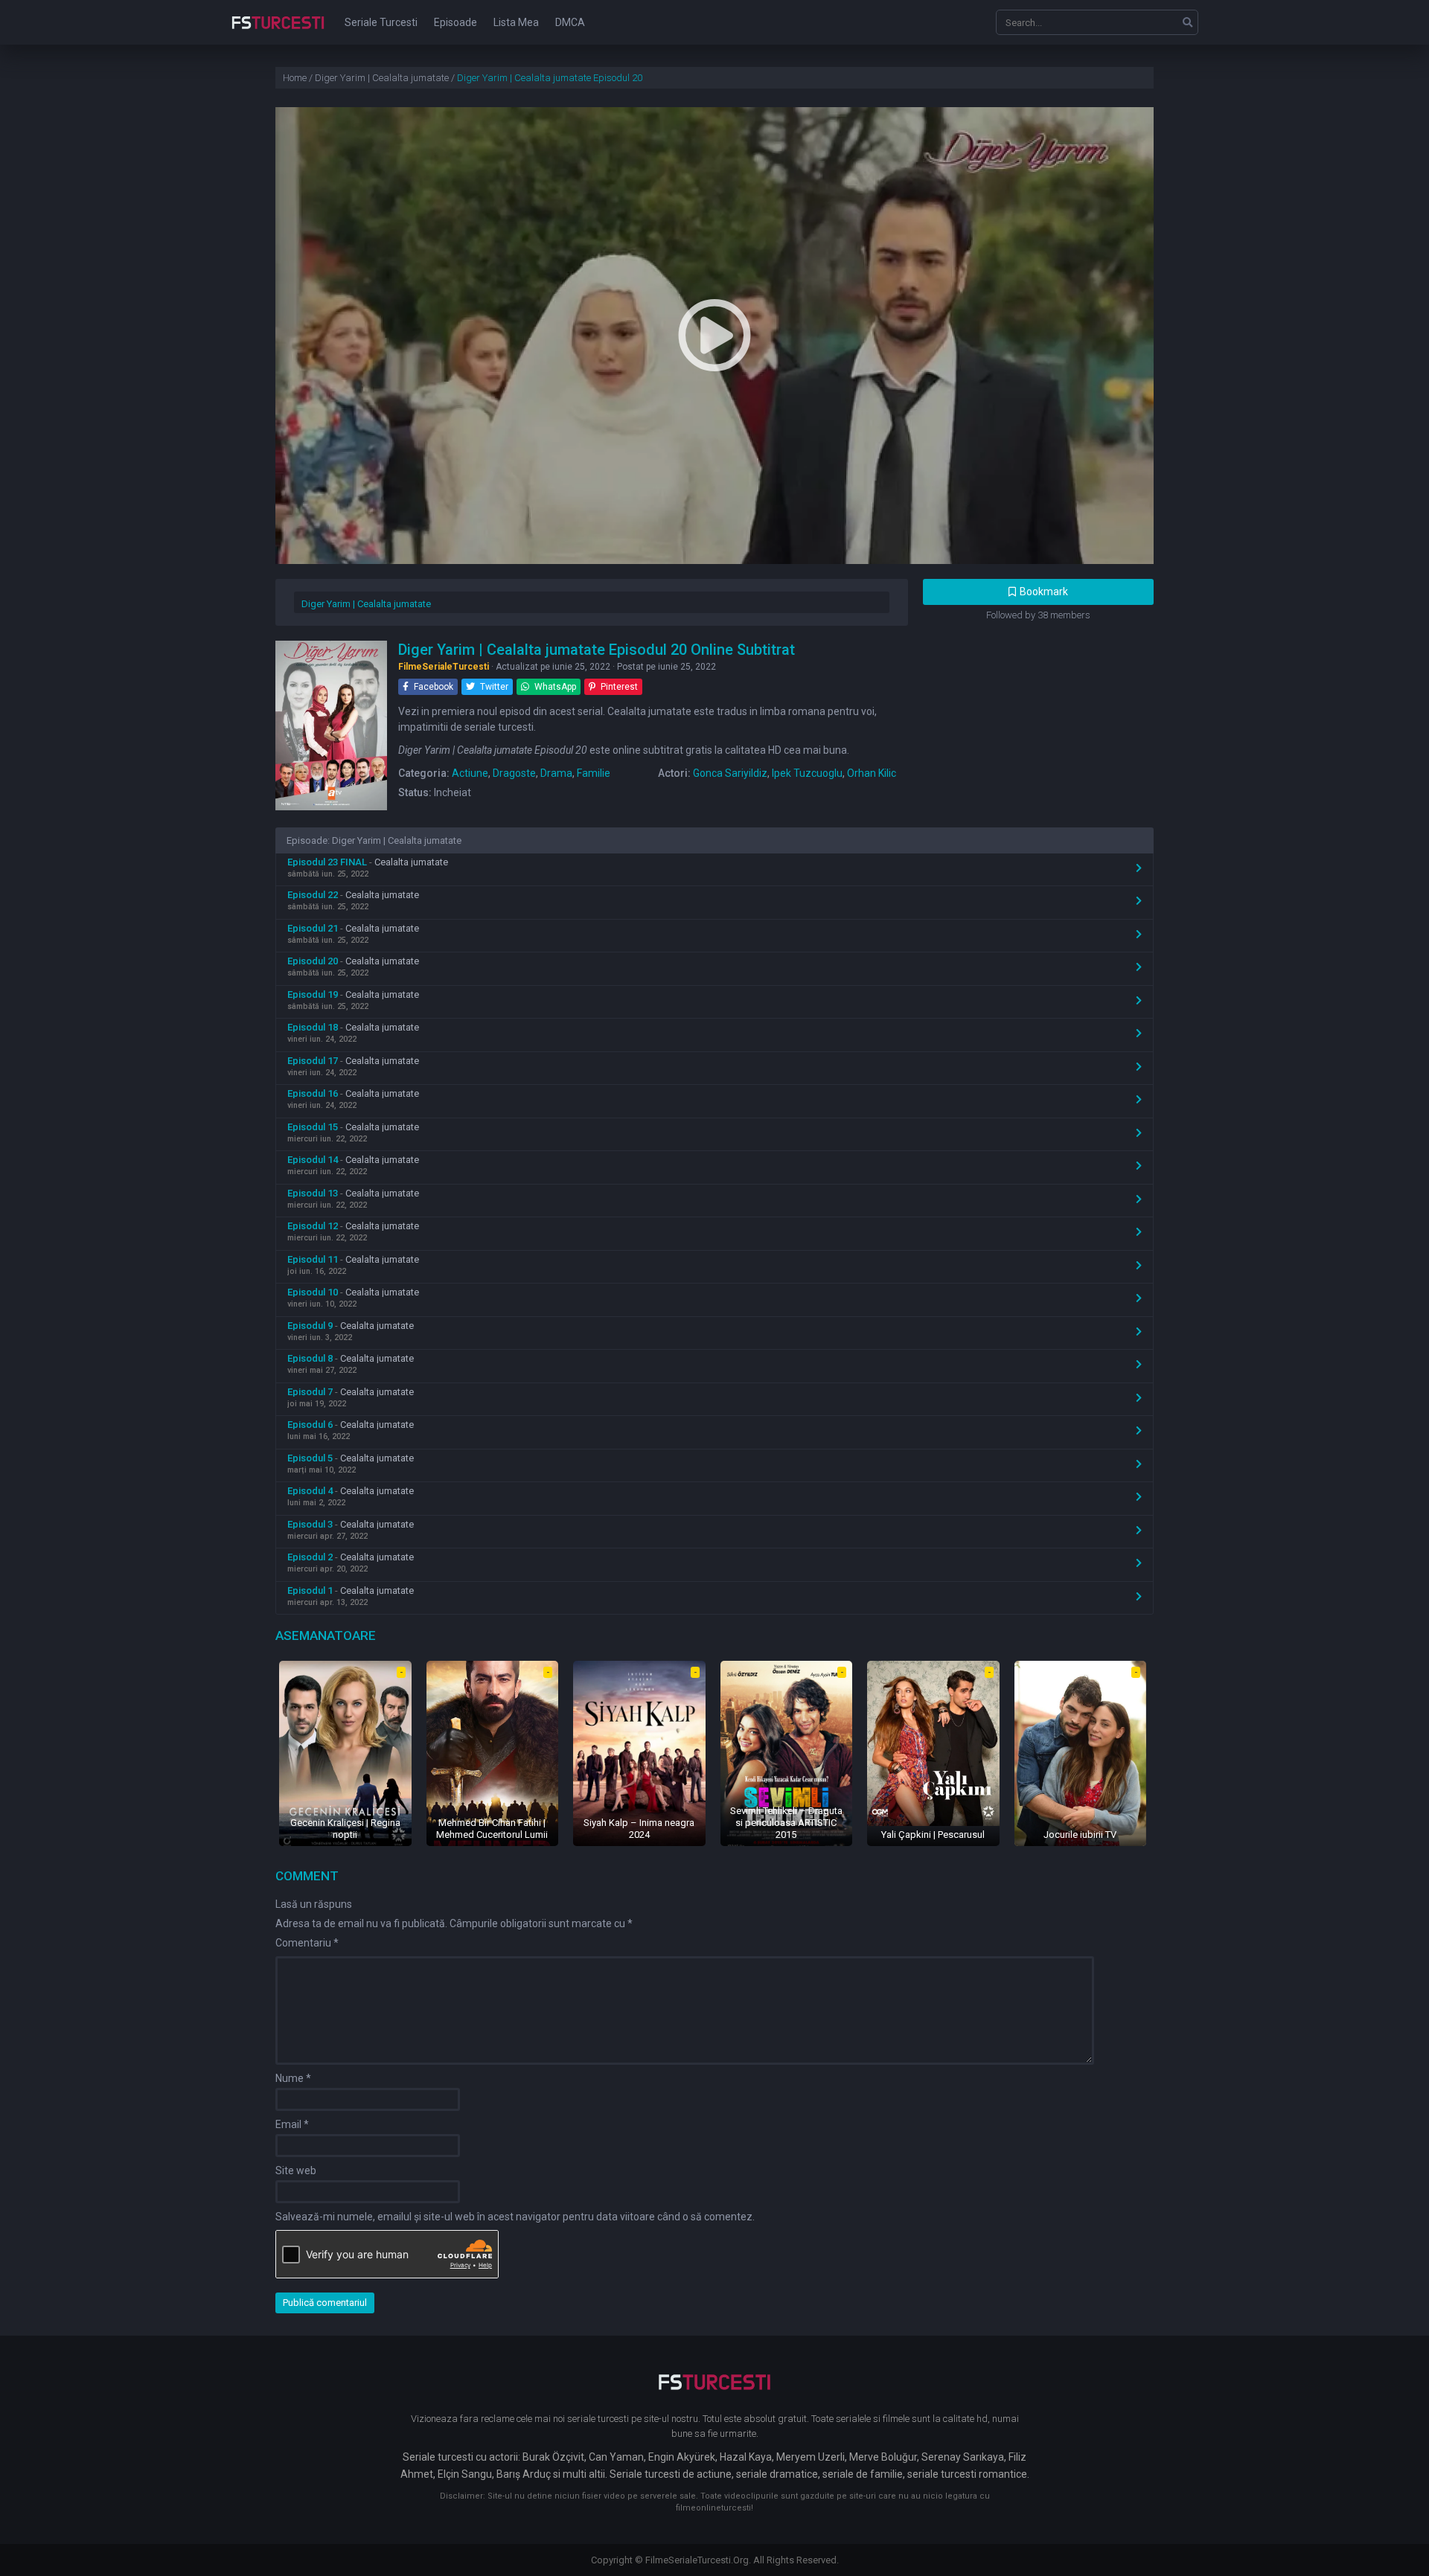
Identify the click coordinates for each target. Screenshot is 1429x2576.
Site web (296, 2170)
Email (292, 2124)
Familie (594, 773)
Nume (293, 2078)
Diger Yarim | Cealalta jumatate (366, 604)
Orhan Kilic (872, 773)
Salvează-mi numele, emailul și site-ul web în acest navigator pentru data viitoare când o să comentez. (515, 2217)
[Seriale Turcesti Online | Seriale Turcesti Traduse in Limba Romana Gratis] (278, 33)
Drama (556, 773)
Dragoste (514, 773)
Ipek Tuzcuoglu (807, 773)
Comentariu (307, 1943)
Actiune (470, 773)
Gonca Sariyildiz (730, 773)
